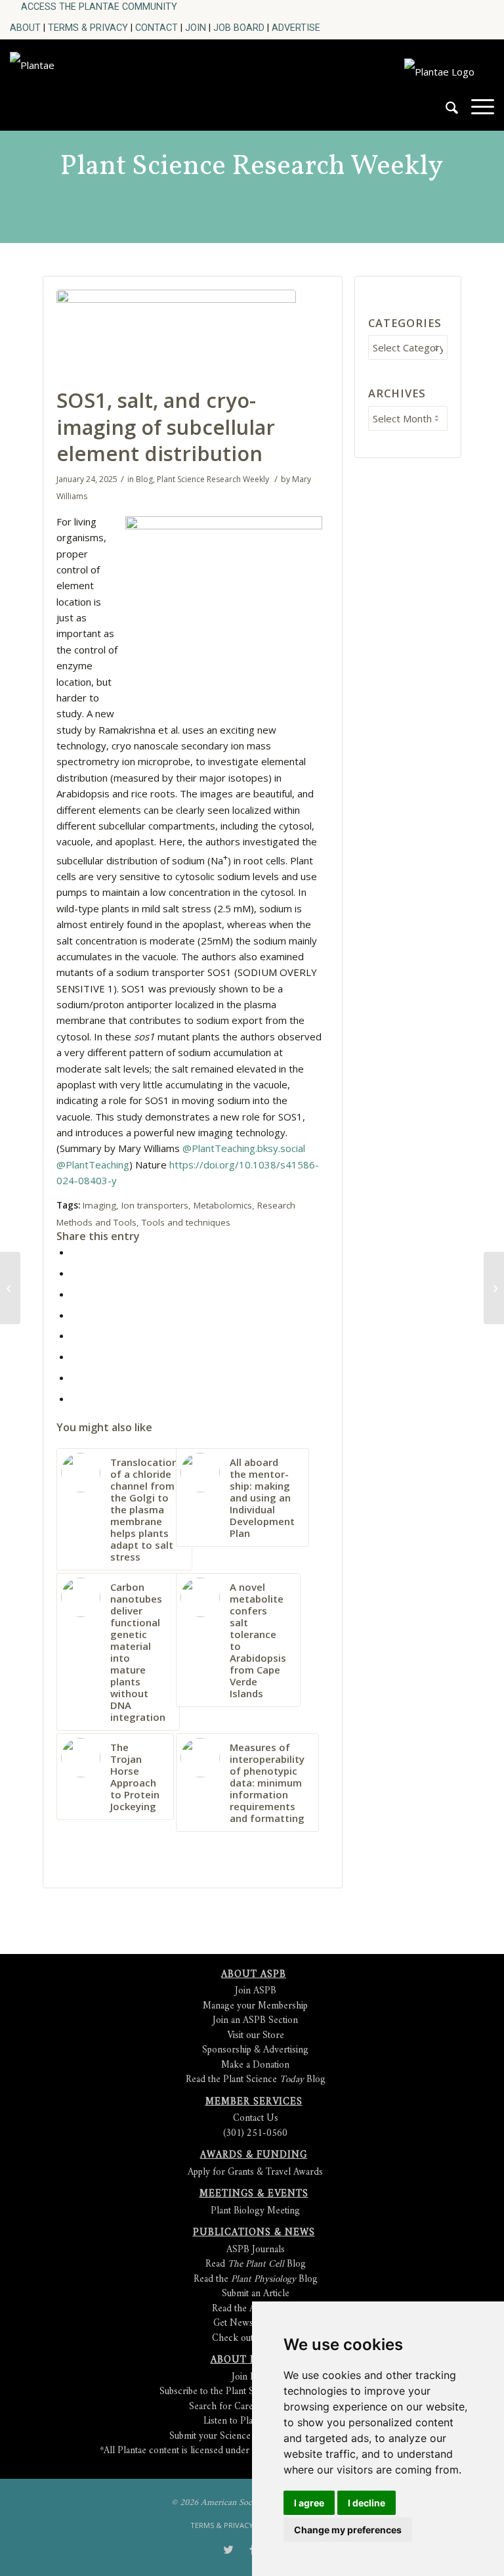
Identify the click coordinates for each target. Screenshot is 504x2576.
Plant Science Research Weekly (252, 167)
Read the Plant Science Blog (256, 2080)
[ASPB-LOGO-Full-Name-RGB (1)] (103, 81)
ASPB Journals (256, 2250)
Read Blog (256, 2264)
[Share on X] (75, 1273)
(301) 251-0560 (255, 2134)
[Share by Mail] (75, 1398)
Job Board (239, 28)
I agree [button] (309, 2503)
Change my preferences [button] (348, 2530)
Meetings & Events (254, 2194)
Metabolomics (223, 1205)
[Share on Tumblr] (75, 1335)
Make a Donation (255, 2065)
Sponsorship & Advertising (255, 2050)
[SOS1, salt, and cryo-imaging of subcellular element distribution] (176, 335)
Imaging (99, 1205)
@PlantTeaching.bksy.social (244, 1148)
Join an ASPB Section (255, 2021)
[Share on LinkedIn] (75, 1315)
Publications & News (254, 2233)
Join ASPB (256, 1991)
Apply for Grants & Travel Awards (255, 2172)
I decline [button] (367, 2503)
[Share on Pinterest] (75, 1294)
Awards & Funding (254, 2155)
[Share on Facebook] (75, 1252)
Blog (144, 479)
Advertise (296, 28)
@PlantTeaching (93, 1165)
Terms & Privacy (88, 28)
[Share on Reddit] (75, 1377)
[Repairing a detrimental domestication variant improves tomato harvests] (10, 1288)
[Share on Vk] (75, 1356)
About (25, 28)
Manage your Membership (255, 2006)
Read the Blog (256, 2279)
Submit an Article (256, 2294)
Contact (157, 28)
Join (196, 28)
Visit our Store (256, 2036)
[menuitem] (99, 7)
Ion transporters (155, 1205)
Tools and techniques (186, 1222)
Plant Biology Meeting (255, 2211)
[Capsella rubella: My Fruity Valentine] (494, 1288)
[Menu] (476, 113)
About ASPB (254, 1975)
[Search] (445, 113)
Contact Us (256, 2119)
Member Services (254, 2102)
